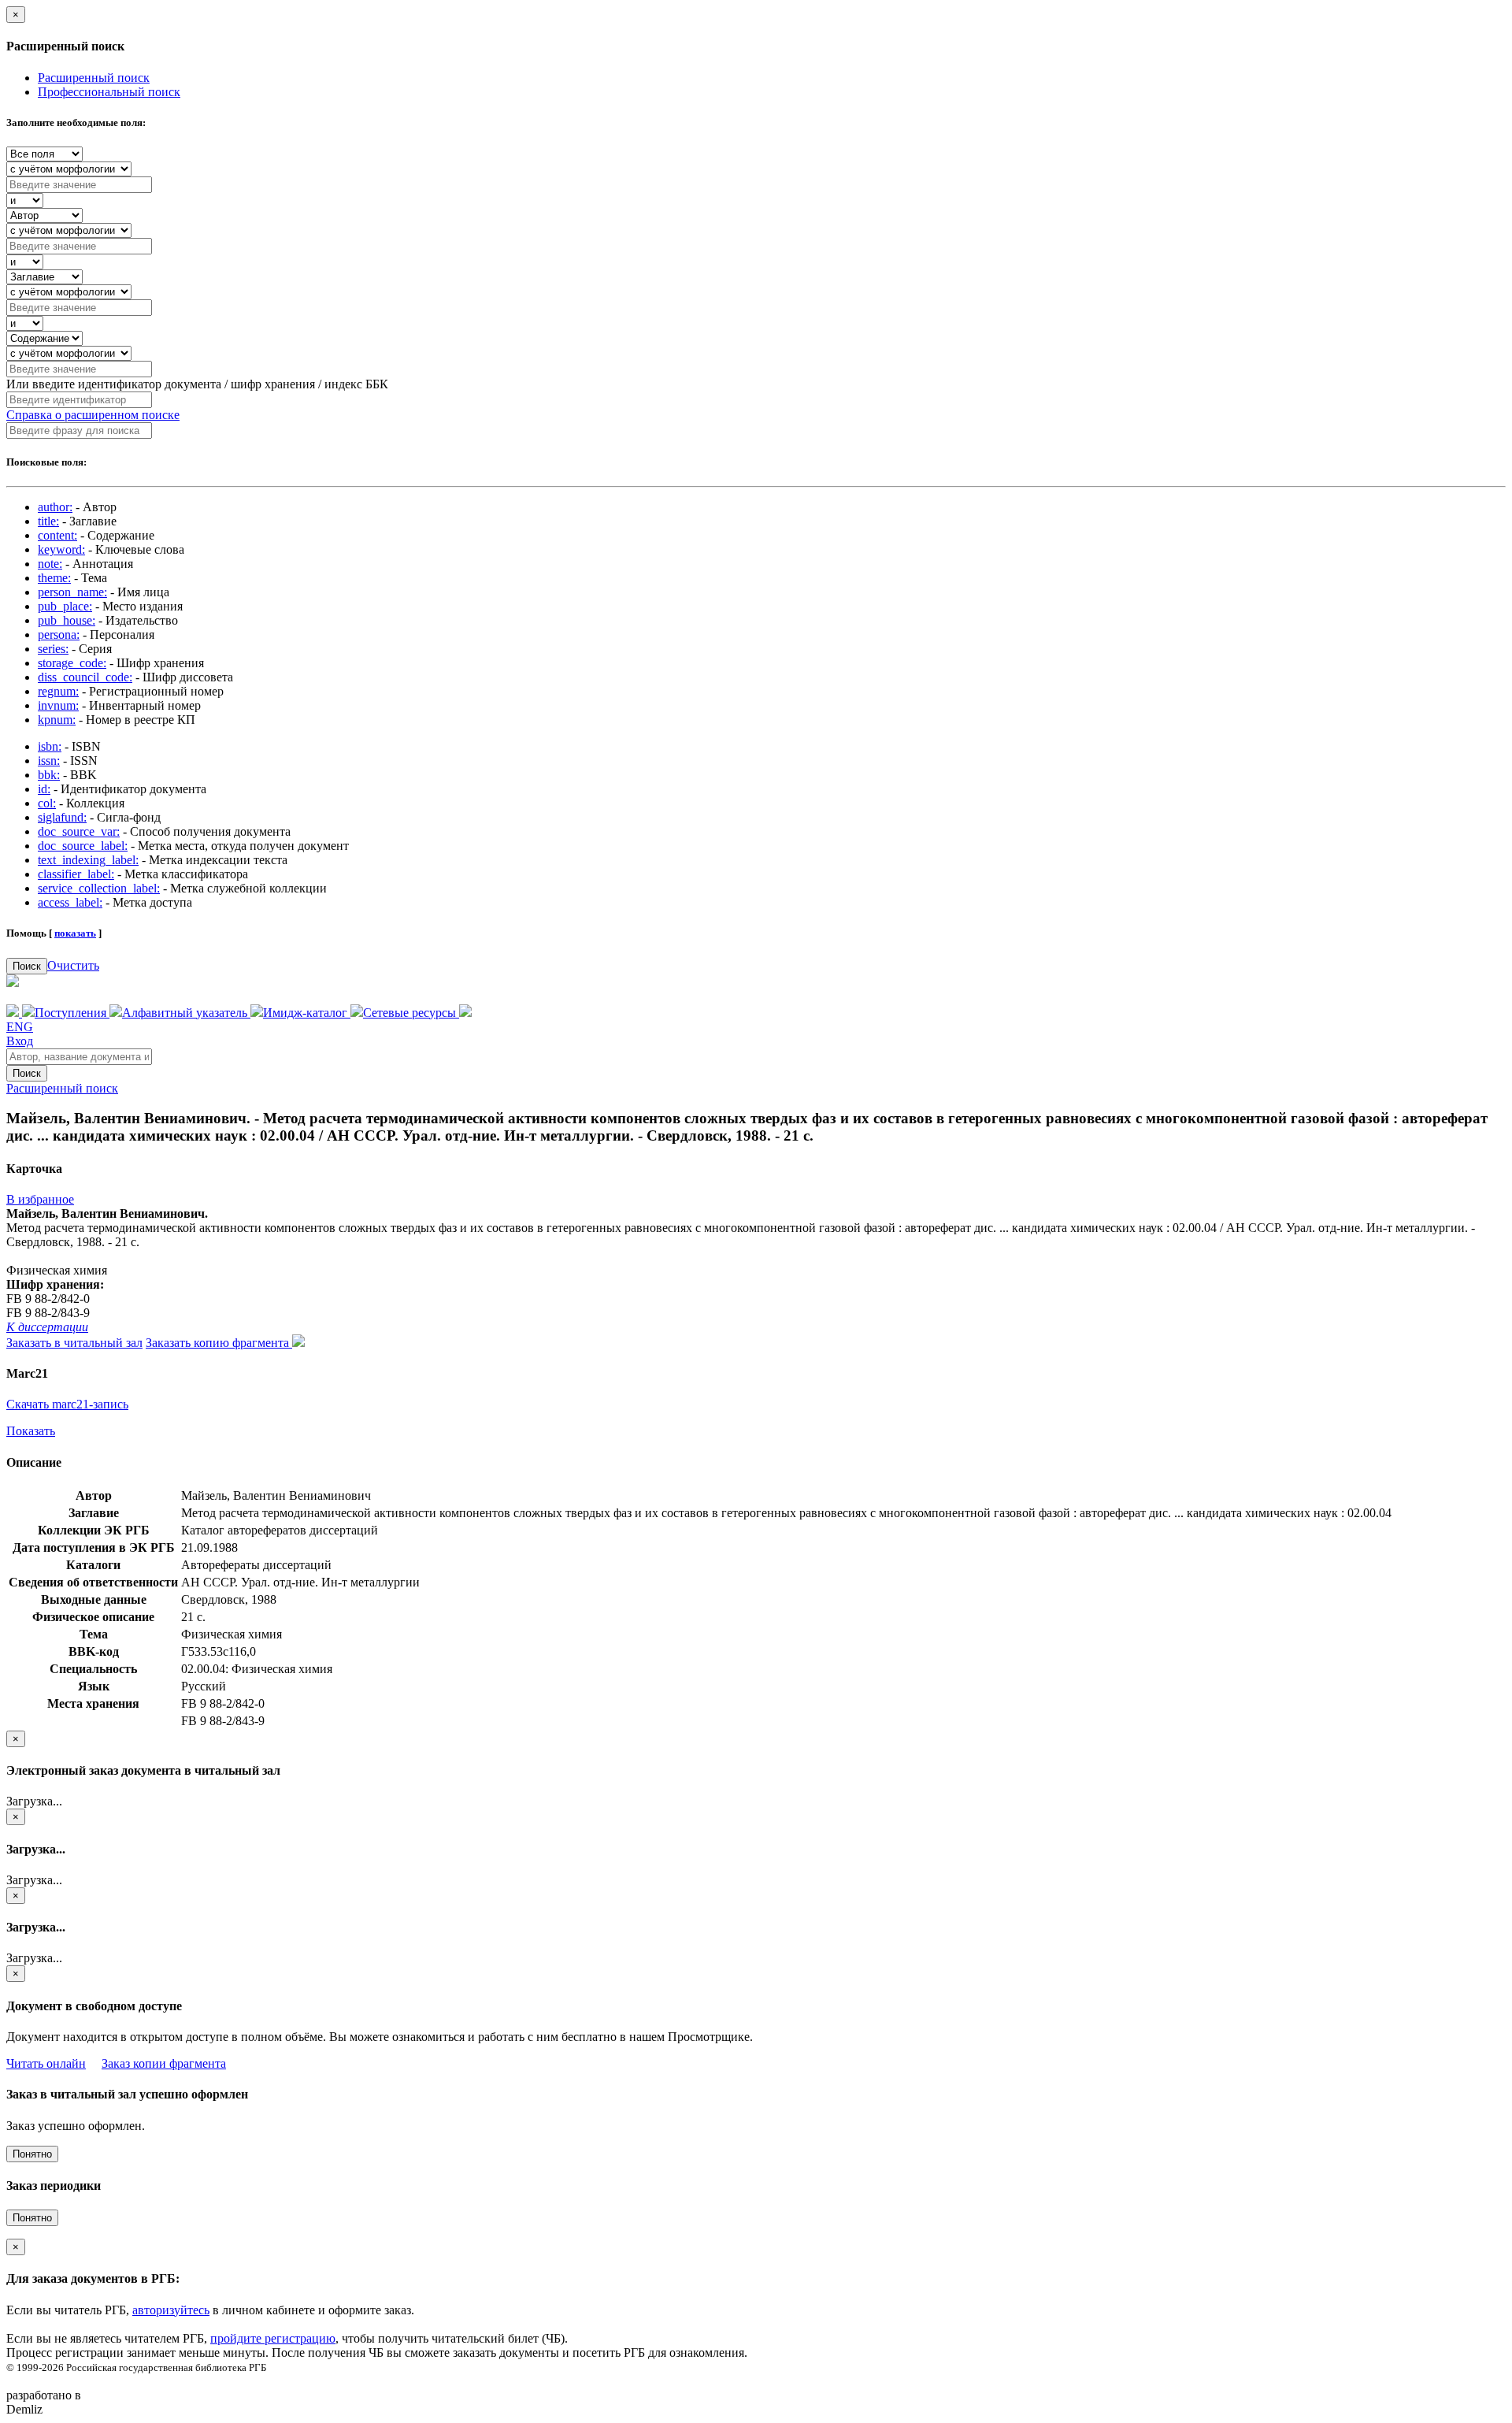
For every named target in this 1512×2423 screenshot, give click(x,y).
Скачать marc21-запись (67, 1404)
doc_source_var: (79, 831)
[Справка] (465, 1013)
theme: (54, 578)
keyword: (61, 549)
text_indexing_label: (88, 860)
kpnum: (57, 720)
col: (47, 803)
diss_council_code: (85, 677)
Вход (20, 1041)
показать (75, 933)
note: (50, 564)
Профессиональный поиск (109, 92)
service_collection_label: (99, 888)
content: (57, 535)
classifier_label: (76, 874)
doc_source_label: (83, 846)
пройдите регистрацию (273, 2338)
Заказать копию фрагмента (219, 1343)
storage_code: (72, 663)
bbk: (49, 775)
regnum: (58, 691)
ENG (20, 1027)
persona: (59, 635)
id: (44, 789)
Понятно (32, 2154)
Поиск (27, 966)
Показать (31, 1431)
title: (48, 521)
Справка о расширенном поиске (93, 415)
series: (53, 649)
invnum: (58, 705)
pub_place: (65, 606)
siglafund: (62, 817)
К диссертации (47, 1327)
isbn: (50, 746)
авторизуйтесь (171, 2310)
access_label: (70, 902)
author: (55, 507)
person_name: (72, 592)
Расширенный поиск (94, 78)
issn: (49, 761)
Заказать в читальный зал (74, 1343)
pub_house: (67, 620)
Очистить (73, 965)
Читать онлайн (46, 2063)
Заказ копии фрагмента (164, 2063)
